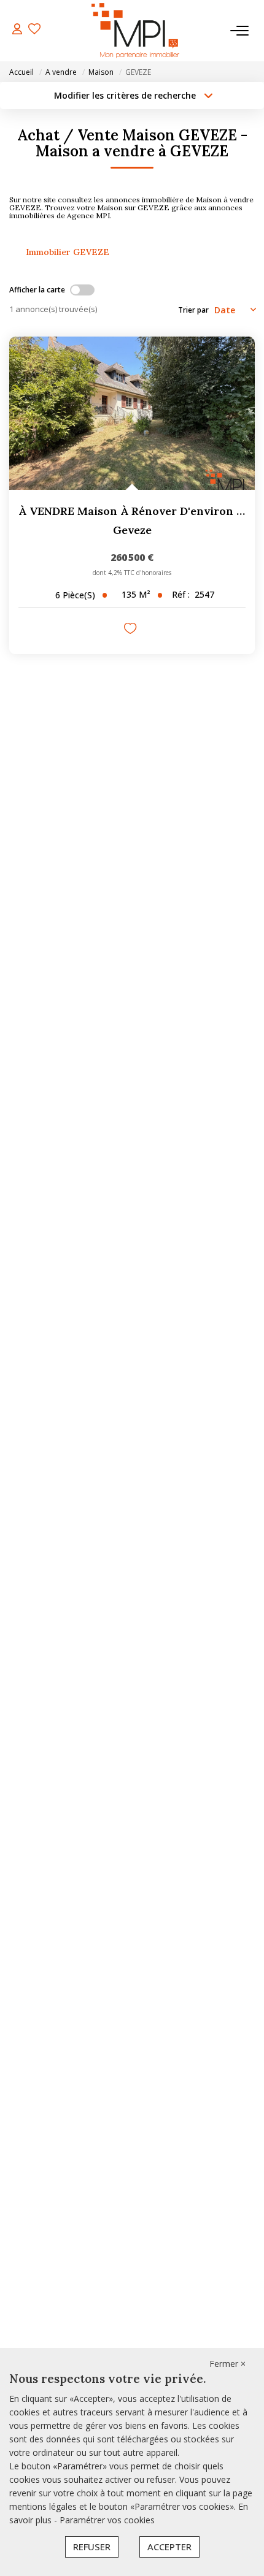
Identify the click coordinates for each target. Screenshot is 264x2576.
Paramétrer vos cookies (107, 2520)
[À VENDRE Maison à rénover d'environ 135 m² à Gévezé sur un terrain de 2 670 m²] (132, 413)
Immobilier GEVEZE (68, 252)
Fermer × (227, 2364)
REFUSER (92, 2547)
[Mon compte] (17, 30)
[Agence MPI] (136, 31)
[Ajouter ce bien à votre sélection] (132, 630)
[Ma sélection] (34, 30)
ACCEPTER (169, 2547)
